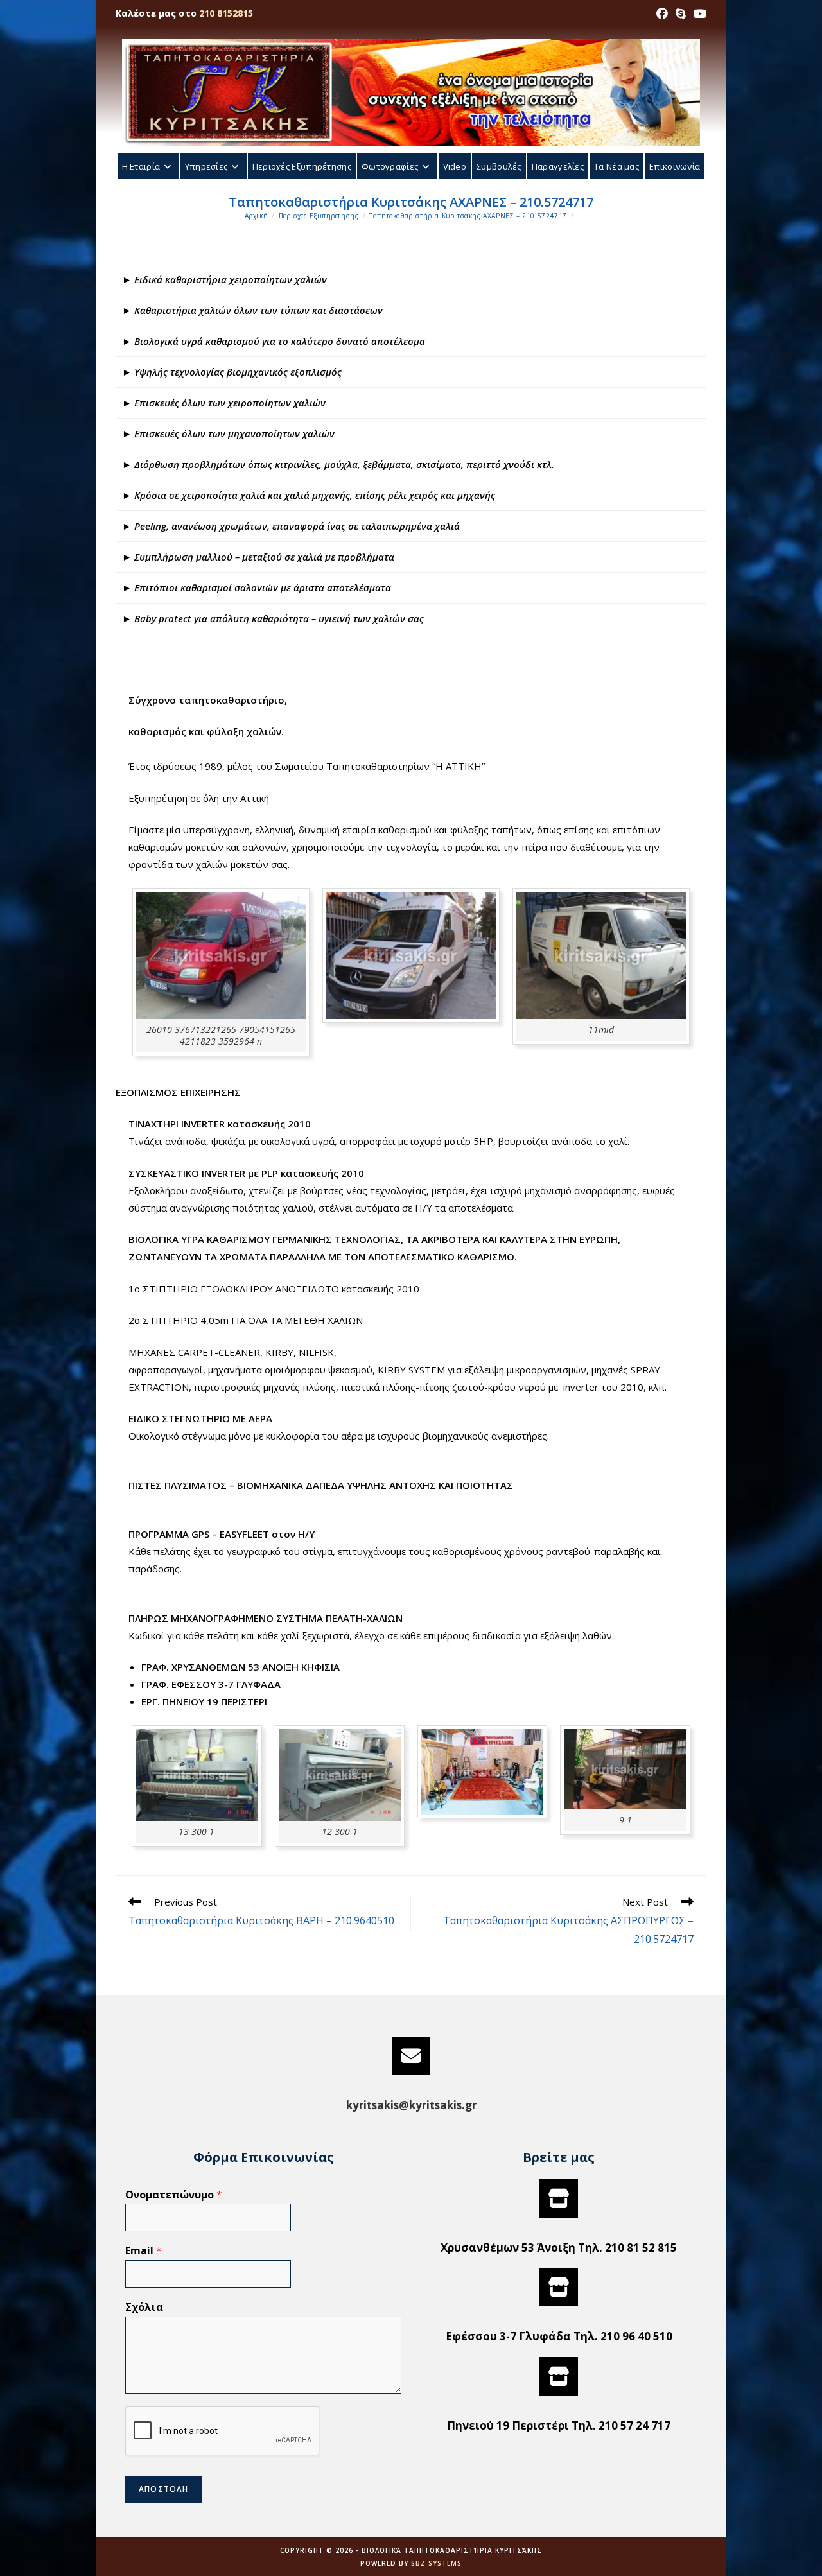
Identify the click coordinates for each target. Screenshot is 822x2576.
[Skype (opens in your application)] (681, 13)
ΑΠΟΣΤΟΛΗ (164, 2489)
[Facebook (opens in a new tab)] (662, 13)
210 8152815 (226, 13)
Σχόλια (144, 2307)
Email (144, 2251)
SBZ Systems (436, 2563)
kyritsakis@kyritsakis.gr (411, 2105)
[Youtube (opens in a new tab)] (698, 13)
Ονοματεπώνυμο (174, 2195)
